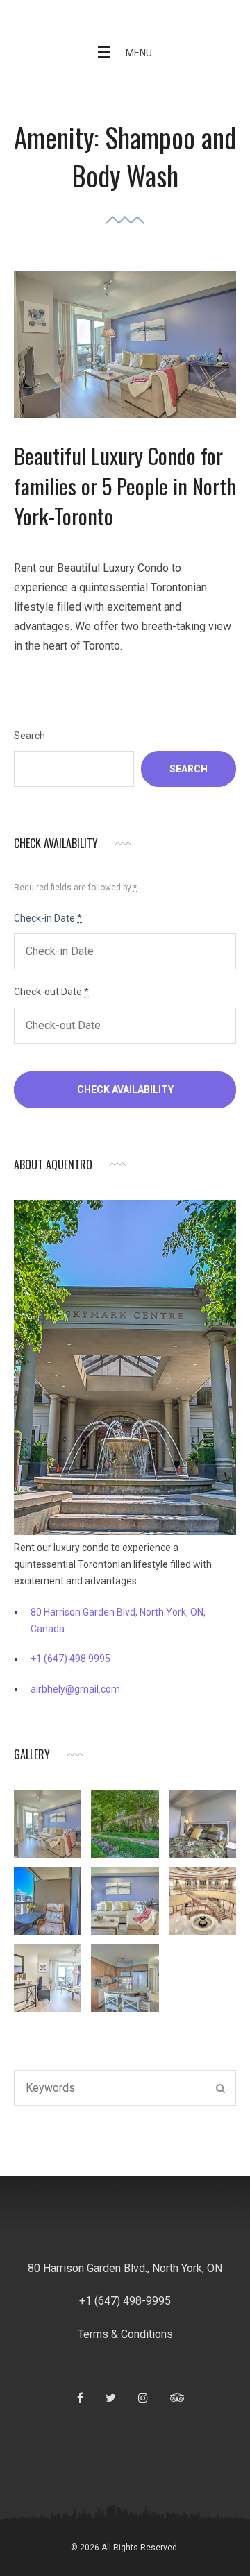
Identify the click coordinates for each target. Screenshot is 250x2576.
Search (30, 736)
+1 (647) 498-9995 (125, 2301)
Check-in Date (48, 918)
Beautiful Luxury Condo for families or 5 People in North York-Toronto (125, 485)
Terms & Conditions (125, 2334)
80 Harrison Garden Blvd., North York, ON (125, 2268)
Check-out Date (51, 992)
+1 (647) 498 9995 (70, 1659)
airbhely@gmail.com (75, 1689)
